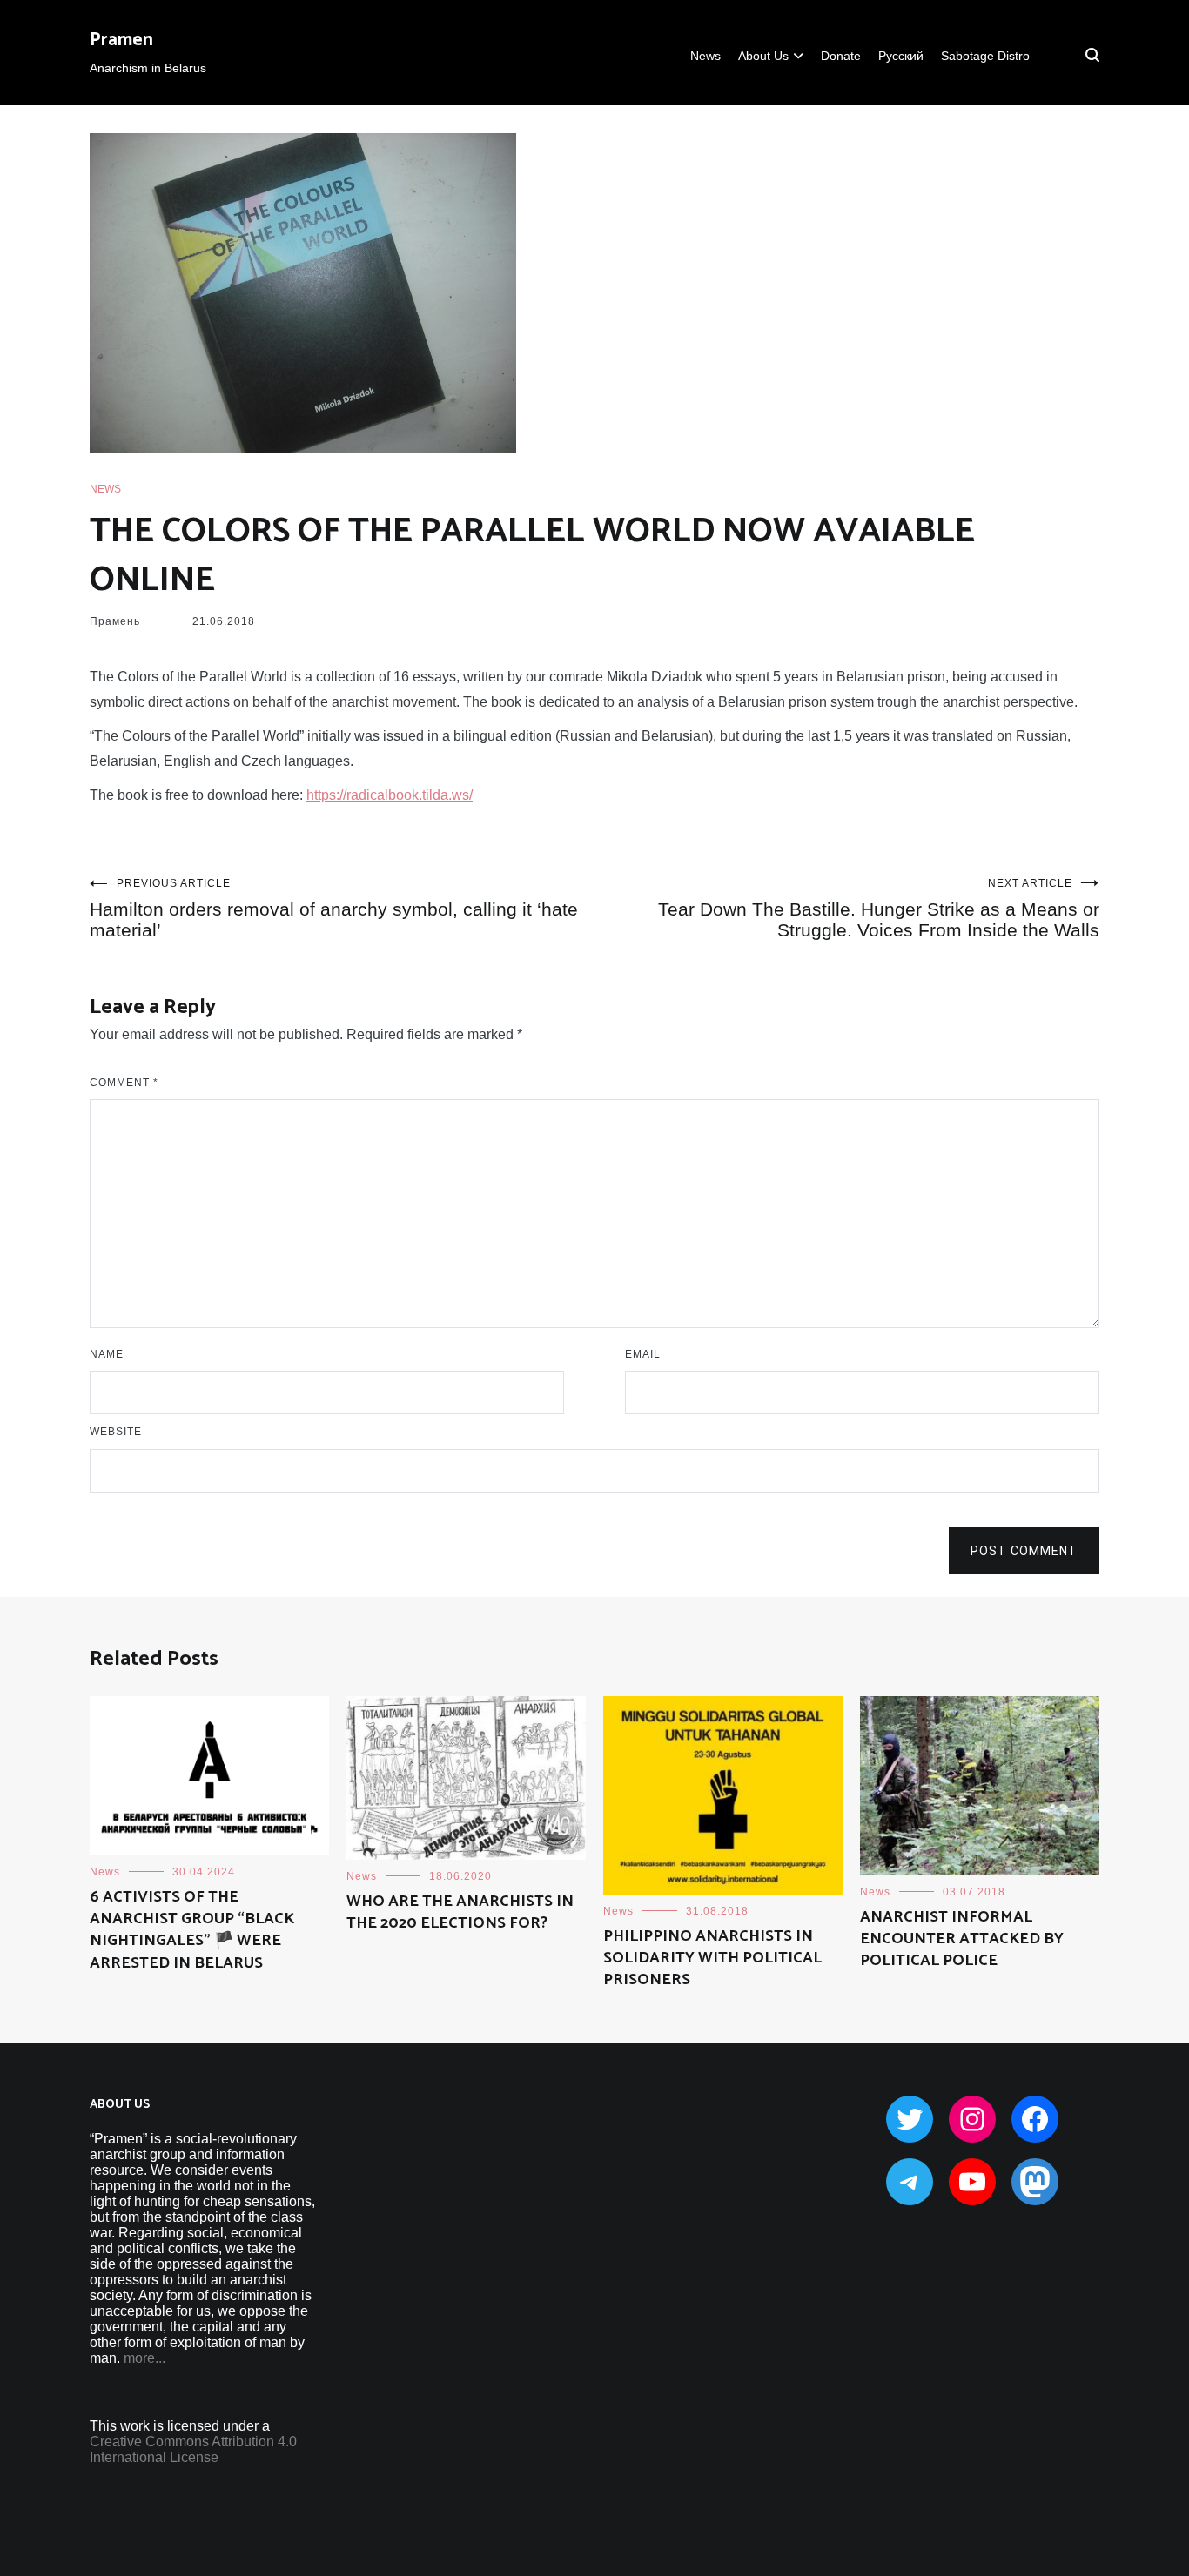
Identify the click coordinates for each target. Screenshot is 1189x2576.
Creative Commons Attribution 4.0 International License (193, 2449)
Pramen (121, 40)
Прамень (115, 621)
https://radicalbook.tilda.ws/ (390, 795)
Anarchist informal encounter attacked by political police (962, 1939)
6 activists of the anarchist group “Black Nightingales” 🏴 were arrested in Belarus (192, 1930)
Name (107, 1354)
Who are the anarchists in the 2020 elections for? (460, 1912)
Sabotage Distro (985, 56)
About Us (763, 56)
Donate (841, 56)
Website (116, 1432)
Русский (901, 56)
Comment (124, 1083)
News (705, 56)
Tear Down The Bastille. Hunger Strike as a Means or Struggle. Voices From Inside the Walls (879, 909)
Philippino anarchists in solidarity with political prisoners (712, 1958)
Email (643, 1354)
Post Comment (1024, 1551)
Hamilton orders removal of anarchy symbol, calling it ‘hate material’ (334, 909)
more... (144, 2358)
